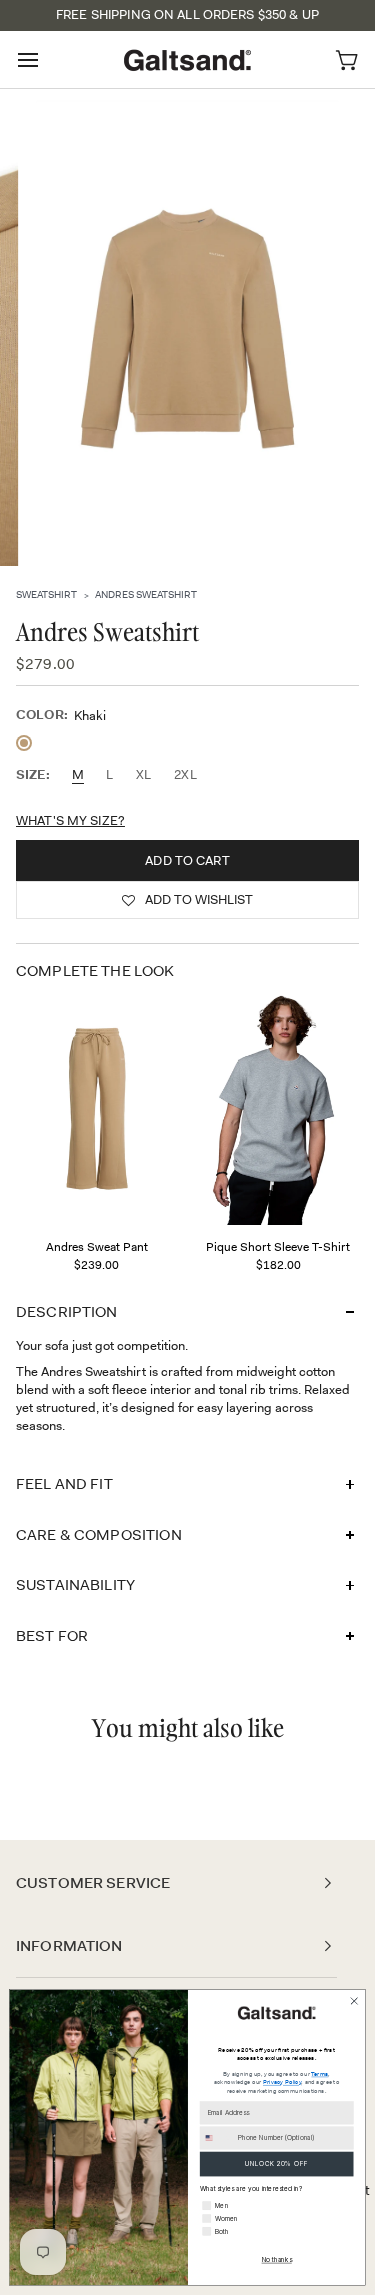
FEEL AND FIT (64, 1484)
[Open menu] (46, 59)
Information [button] (69, 1946)
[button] (187, 900)
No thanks (277, 2260)
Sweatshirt (46, 594)
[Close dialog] (354, 2001)
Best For (52, 1636)
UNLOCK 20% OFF (276, 2164)
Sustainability (75, 1585)
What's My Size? (70, 820)
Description (67, 1312)
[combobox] (216, 2138)
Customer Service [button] (93, 1883)
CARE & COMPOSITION (99, 1535)
